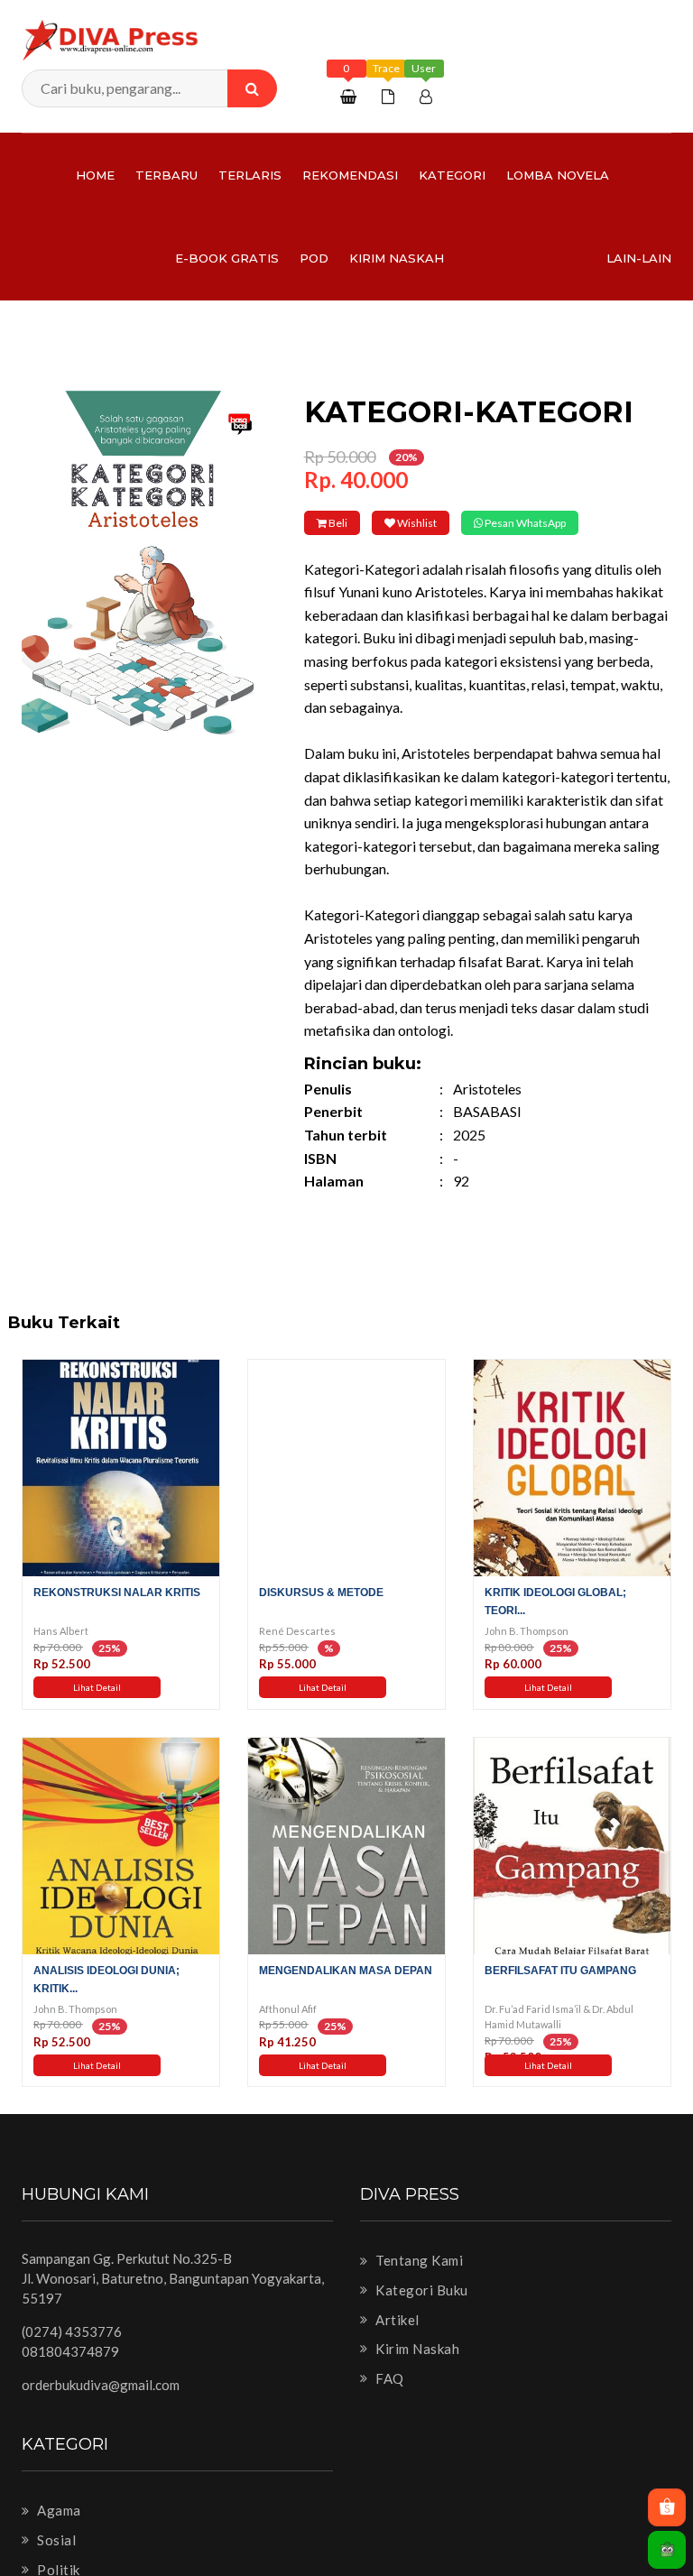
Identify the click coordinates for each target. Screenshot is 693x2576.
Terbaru (166, 175)
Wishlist (459, 523)
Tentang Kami (418, 2285)
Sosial (55, 2565)
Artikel (396, 2344)
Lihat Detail (97, 1713)
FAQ (388, 2403)
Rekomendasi (350, 175)
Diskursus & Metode (321, 1618)
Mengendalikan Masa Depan (346, 1995)
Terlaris (250, 175)
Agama (58, 2535)
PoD (314, 258)
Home (95, 175)
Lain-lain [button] (639, 258)
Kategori (452, 175)
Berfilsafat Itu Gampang (560, 1995)
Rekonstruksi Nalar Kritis (117, 1618)
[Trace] (390, 96)
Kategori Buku (420, 2315)
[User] (428, 96)
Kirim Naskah (397, 258)
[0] (351, 96)
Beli (351, 523)
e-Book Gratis (227, 258)
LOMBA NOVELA (558, 175)
